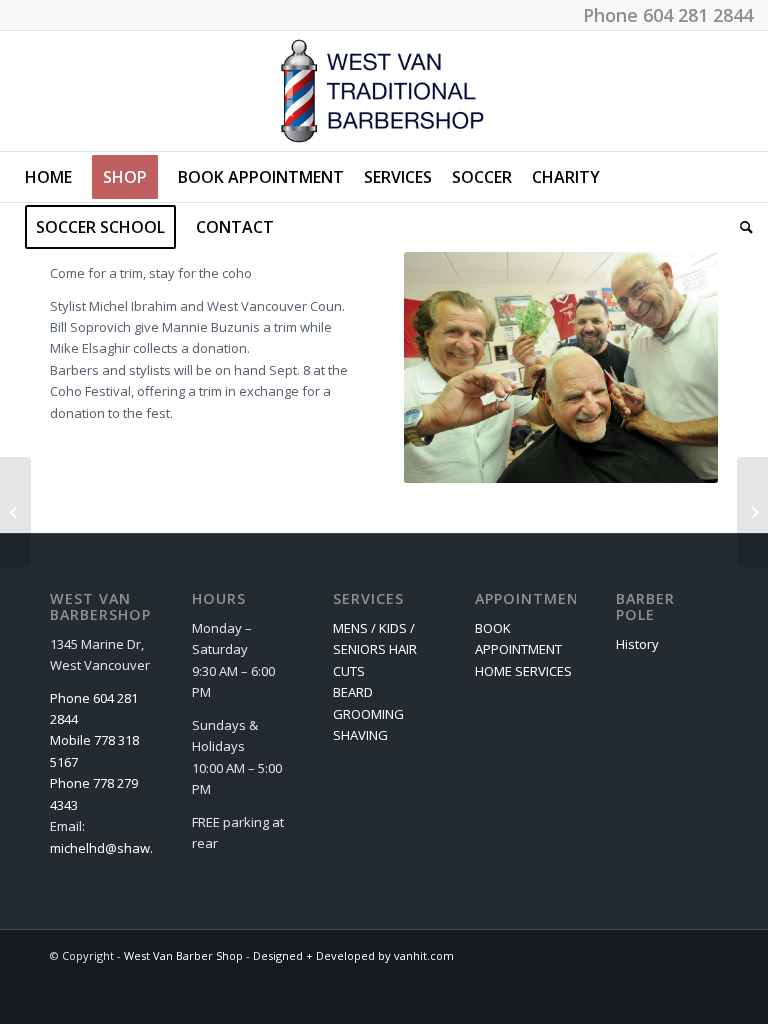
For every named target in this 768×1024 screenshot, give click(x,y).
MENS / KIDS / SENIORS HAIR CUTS (375, 649)
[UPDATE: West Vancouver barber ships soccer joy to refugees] (752, 512)
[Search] (741, 227)
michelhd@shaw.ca (108, 848)
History (637, 644)
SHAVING (360, 735)
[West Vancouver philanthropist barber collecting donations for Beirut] (15, 512)
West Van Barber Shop (183, 955)
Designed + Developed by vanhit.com (353, 955)
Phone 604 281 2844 (668, 15)
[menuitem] (48, 177)
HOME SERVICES (523, 671)
